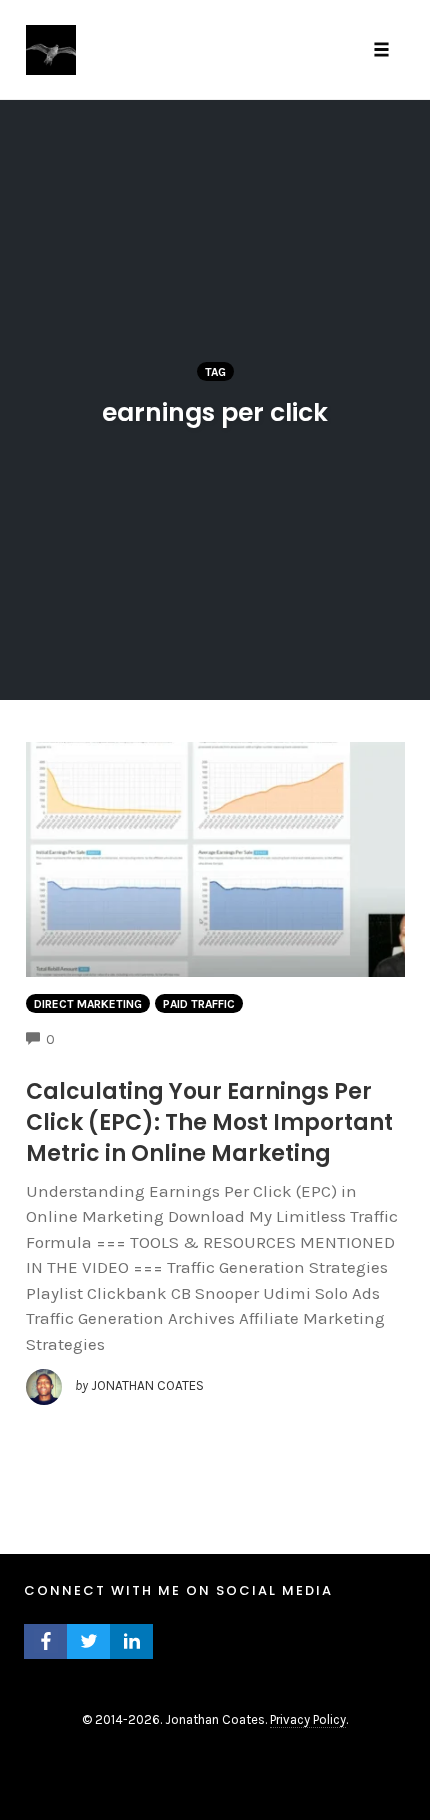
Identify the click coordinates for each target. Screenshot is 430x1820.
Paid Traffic (199, 1004)
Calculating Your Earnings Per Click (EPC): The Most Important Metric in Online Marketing (209, 1122)
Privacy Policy (308, 1719)
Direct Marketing (88, 1004)
